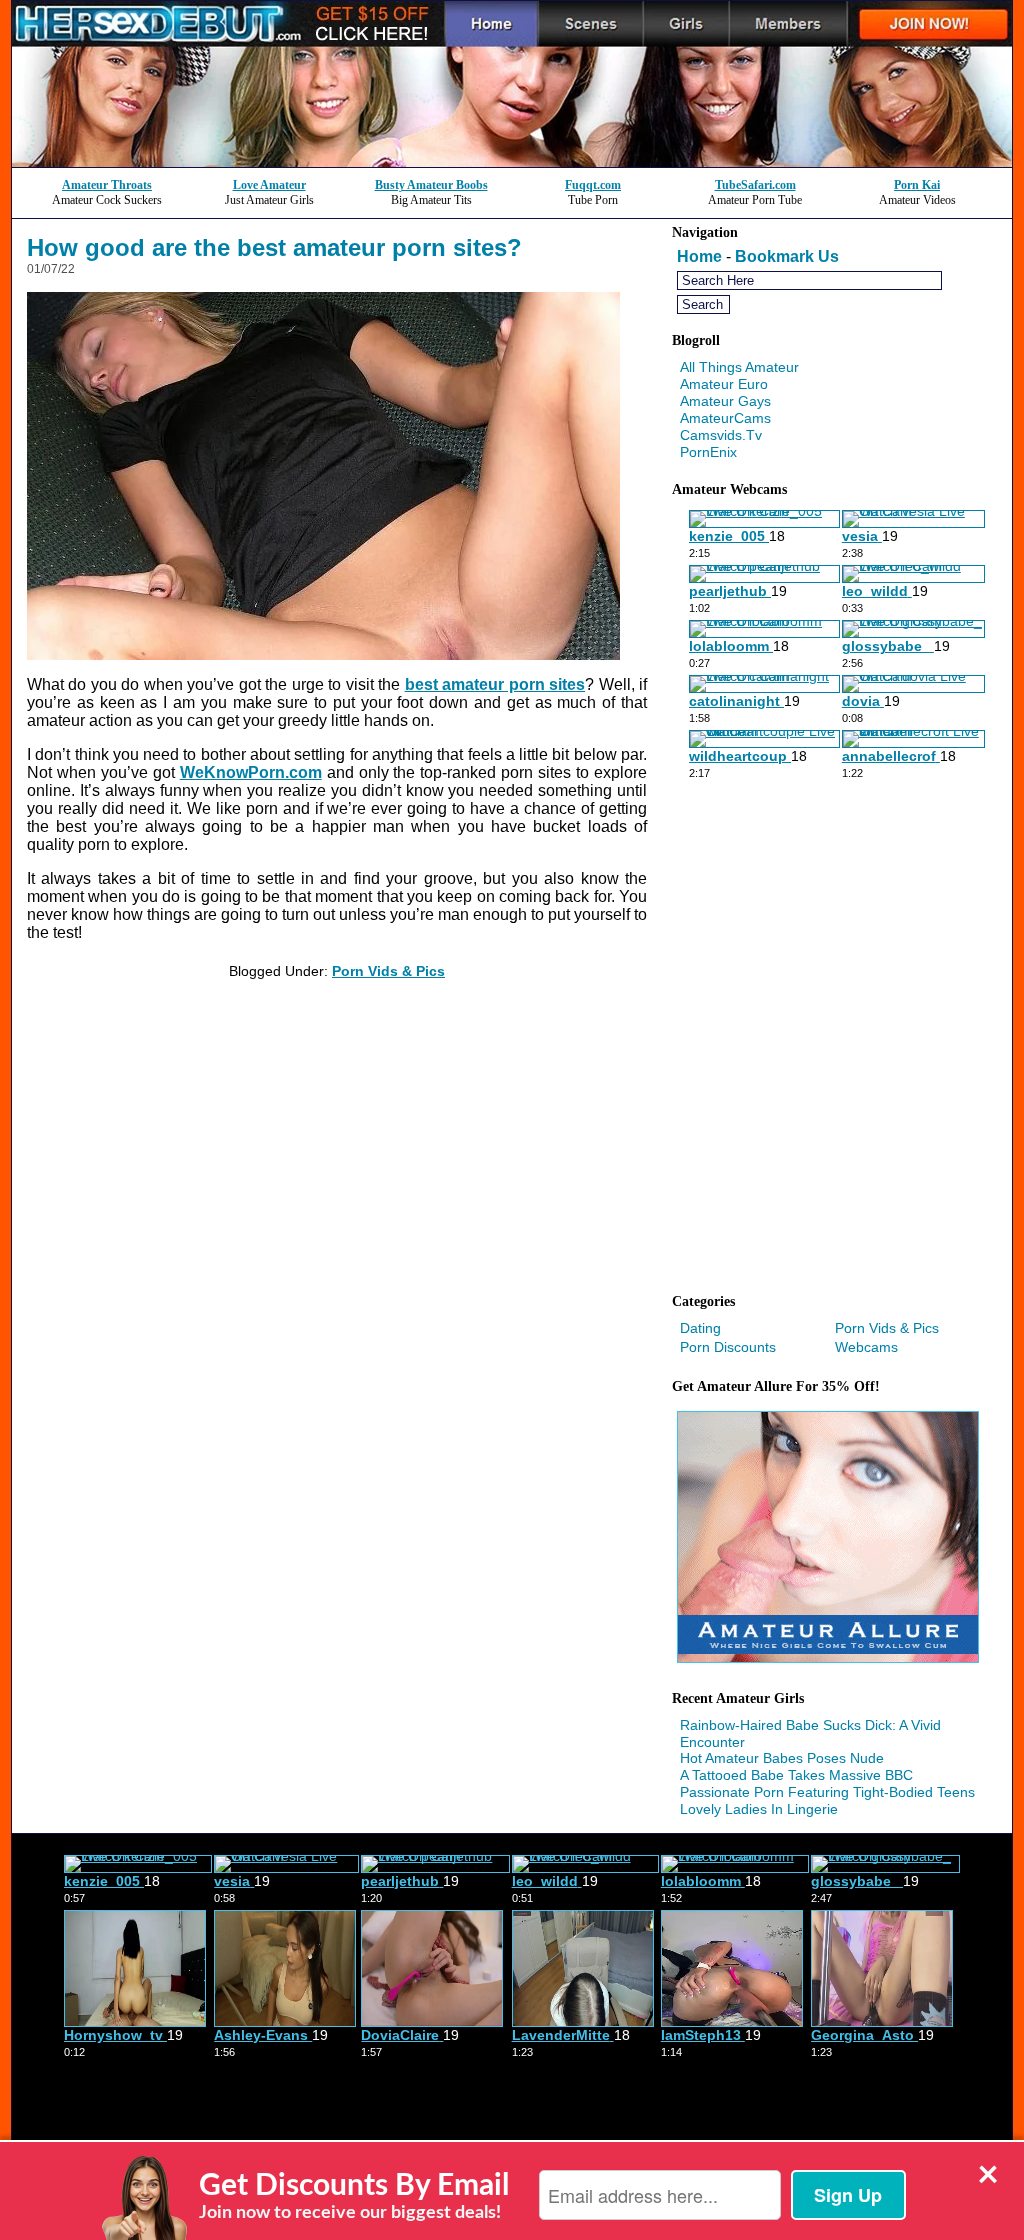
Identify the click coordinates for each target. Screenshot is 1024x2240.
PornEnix (708, 452)
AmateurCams (725, 418)
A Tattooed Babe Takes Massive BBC (796, 1775)
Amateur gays (725, 401)
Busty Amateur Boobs (431, 185)
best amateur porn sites (495, 684)
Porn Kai (917, 185)
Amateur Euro (724, 384)
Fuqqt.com (593, 185)
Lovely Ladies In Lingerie (759, 1809)
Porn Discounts (728, 1347)
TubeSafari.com (755, 185)
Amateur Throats (107, 185)
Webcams (866, 1347)
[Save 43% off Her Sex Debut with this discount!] (512, 161)
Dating (700, 1328)
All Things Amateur (739, 367)
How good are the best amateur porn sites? (274, 247)
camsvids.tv (721, 435)
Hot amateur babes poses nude (782, 1758)
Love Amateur (269, 185)
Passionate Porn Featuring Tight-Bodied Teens (827, 1792)
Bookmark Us (787, 256)
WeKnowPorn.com (251, 772)
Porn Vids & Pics (388, 971)
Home (699, 256)
